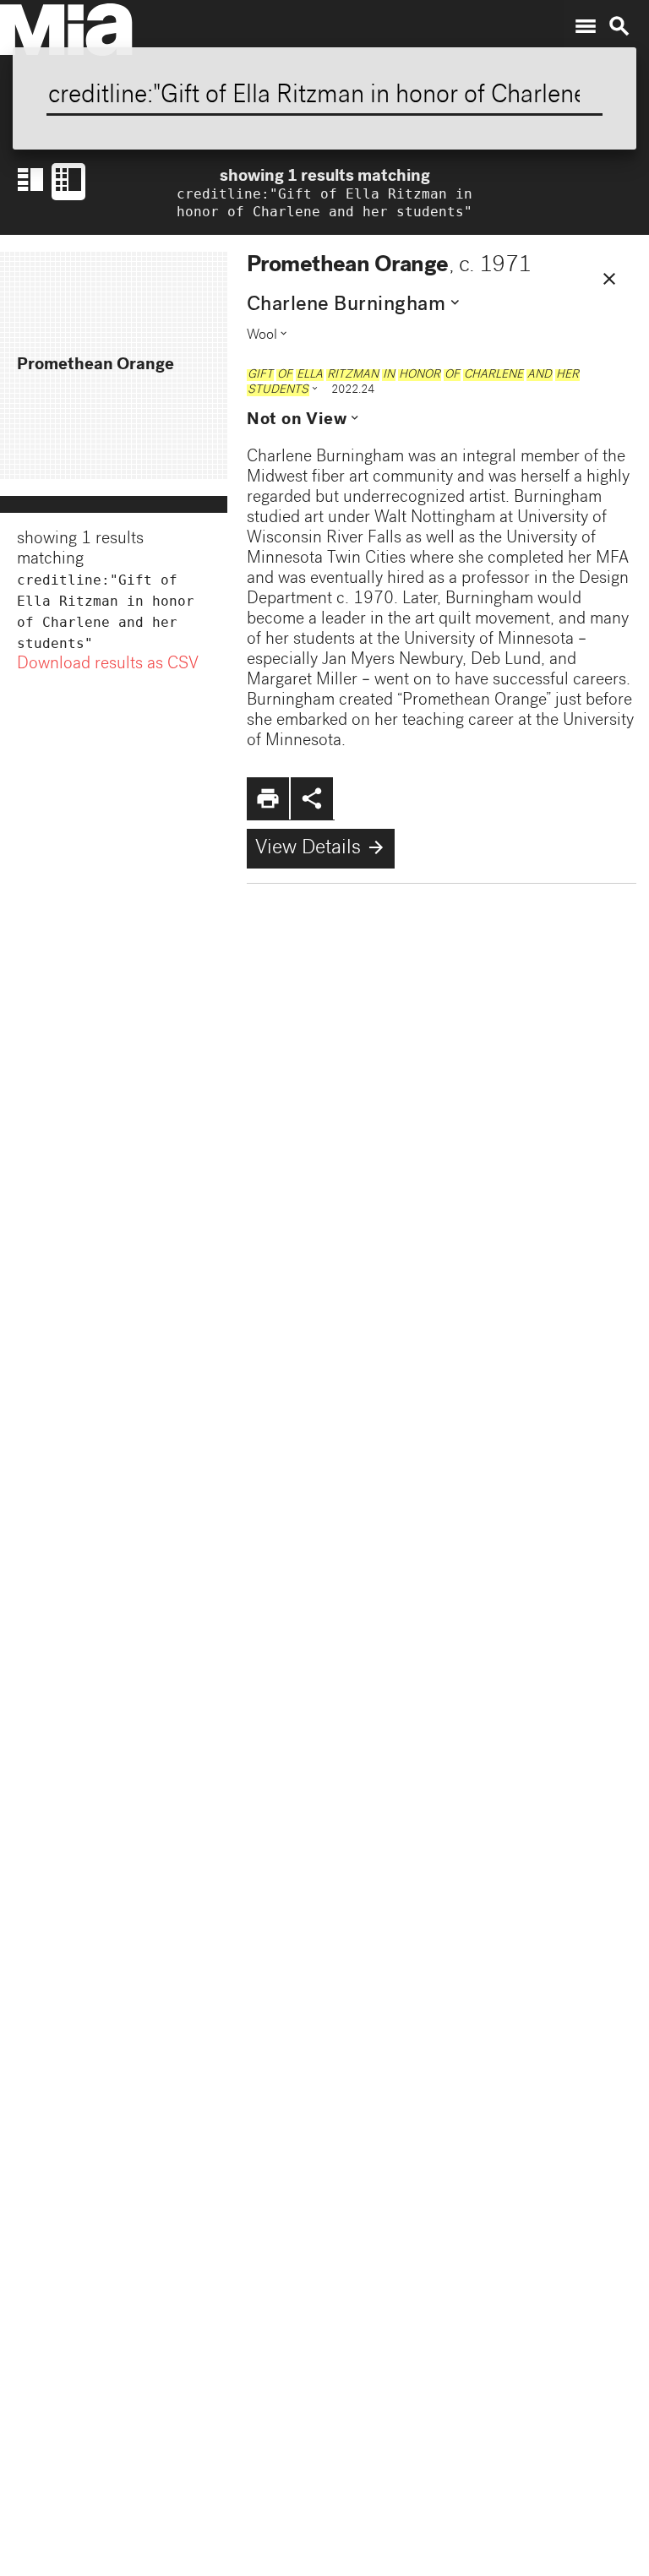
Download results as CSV (108, 665)
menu (586, 26)
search (619, 26)
